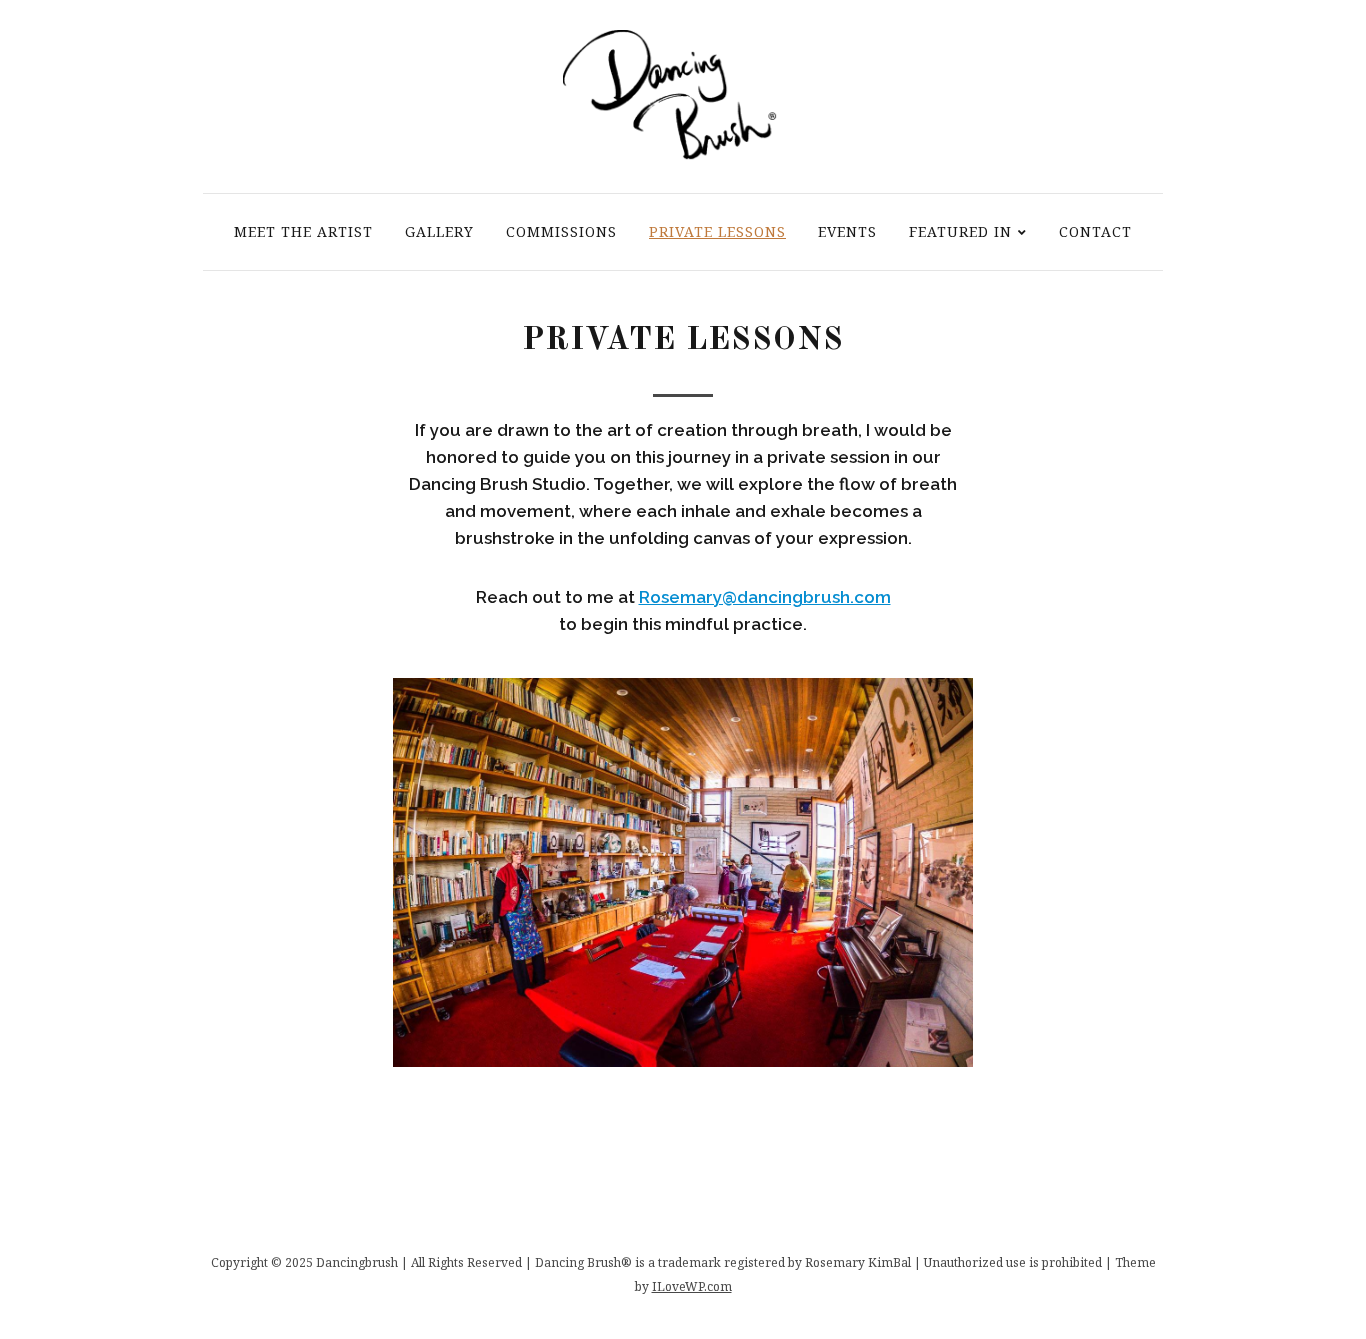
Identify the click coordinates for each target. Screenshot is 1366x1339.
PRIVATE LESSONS (717, 231)
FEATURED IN (960, 231)
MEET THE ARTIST (303, 231)
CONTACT (1095, 231)
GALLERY (439, 231)
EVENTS (847, 231)
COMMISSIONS (561, 231)
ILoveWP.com (692, 1286)
